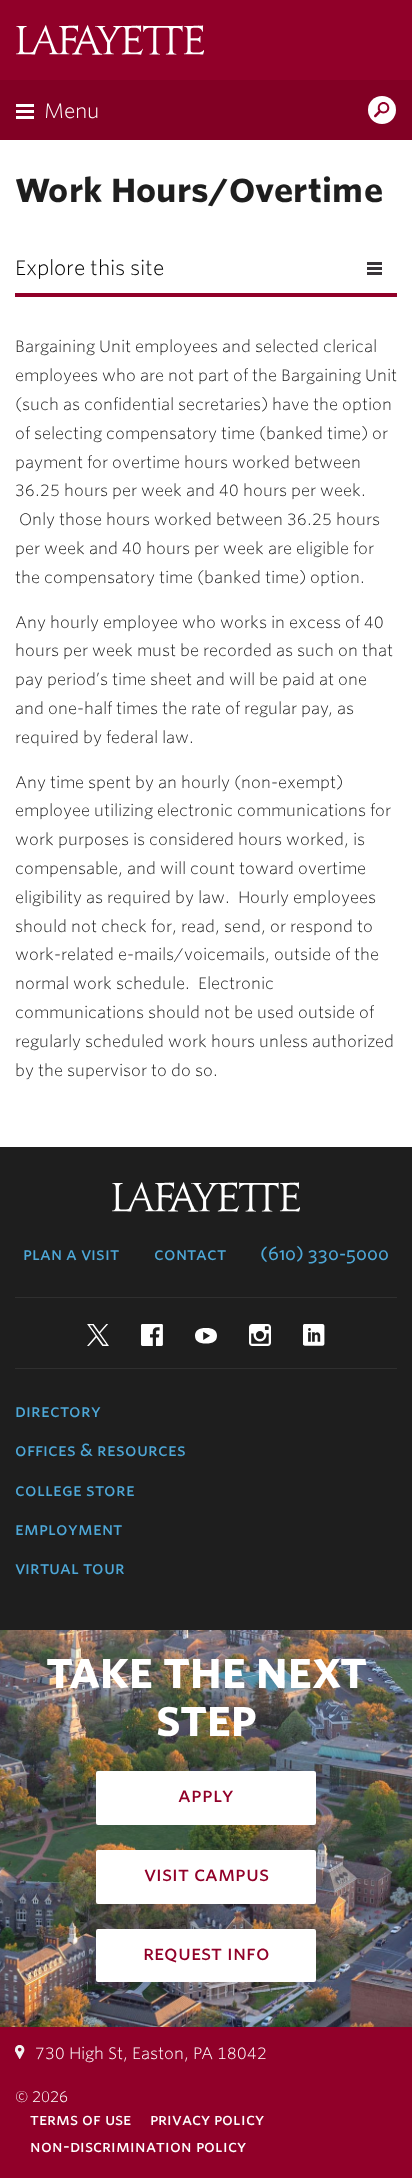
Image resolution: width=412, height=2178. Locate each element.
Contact (190, 1254)
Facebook (152, 1335)
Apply (206, 1795)
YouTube (206, 1335)
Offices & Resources (100, 1450)
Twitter (98, 1335)
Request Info (206, 1953)
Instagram (260, 1335)
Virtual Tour (70, 1568)
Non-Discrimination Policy (138, 2146)
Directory (58, 1411)
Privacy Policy (207, 2119)
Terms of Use (80, 2119)
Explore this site (89, 268)
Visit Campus (206, 1874)
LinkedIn (314, 1335)
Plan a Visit (71, 1254)
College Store (75, 1490)
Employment (68, 1529)
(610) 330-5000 (324, 1254)
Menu (71, 111)
